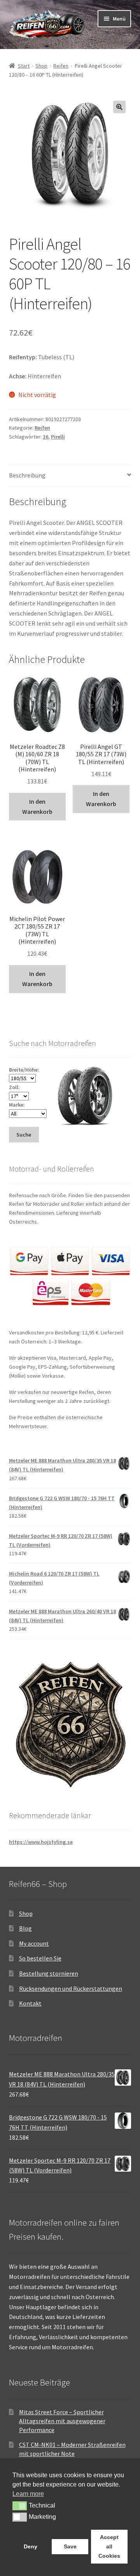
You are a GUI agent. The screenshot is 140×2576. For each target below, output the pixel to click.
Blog (25, 1928)
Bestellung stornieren (49, 1973)
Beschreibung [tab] (27, 475)
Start (24, 66)
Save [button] (70, 2546)
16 (45, 437)
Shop (41, 66)
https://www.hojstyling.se (41, 1842)
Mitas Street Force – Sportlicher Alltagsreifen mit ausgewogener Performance (62, 2421)
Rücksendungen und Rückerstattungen (71, 1988)
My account (34, 1943)
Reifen (61, 66)
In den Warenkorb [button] (37, 806)
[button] (119, 107)
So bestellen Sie (40, 1958)
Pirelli (58, 437)
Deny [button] (31, 2546)
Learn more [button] (28, 2494)
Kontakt (30, 2003)
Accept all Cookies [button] (109, 2546)
